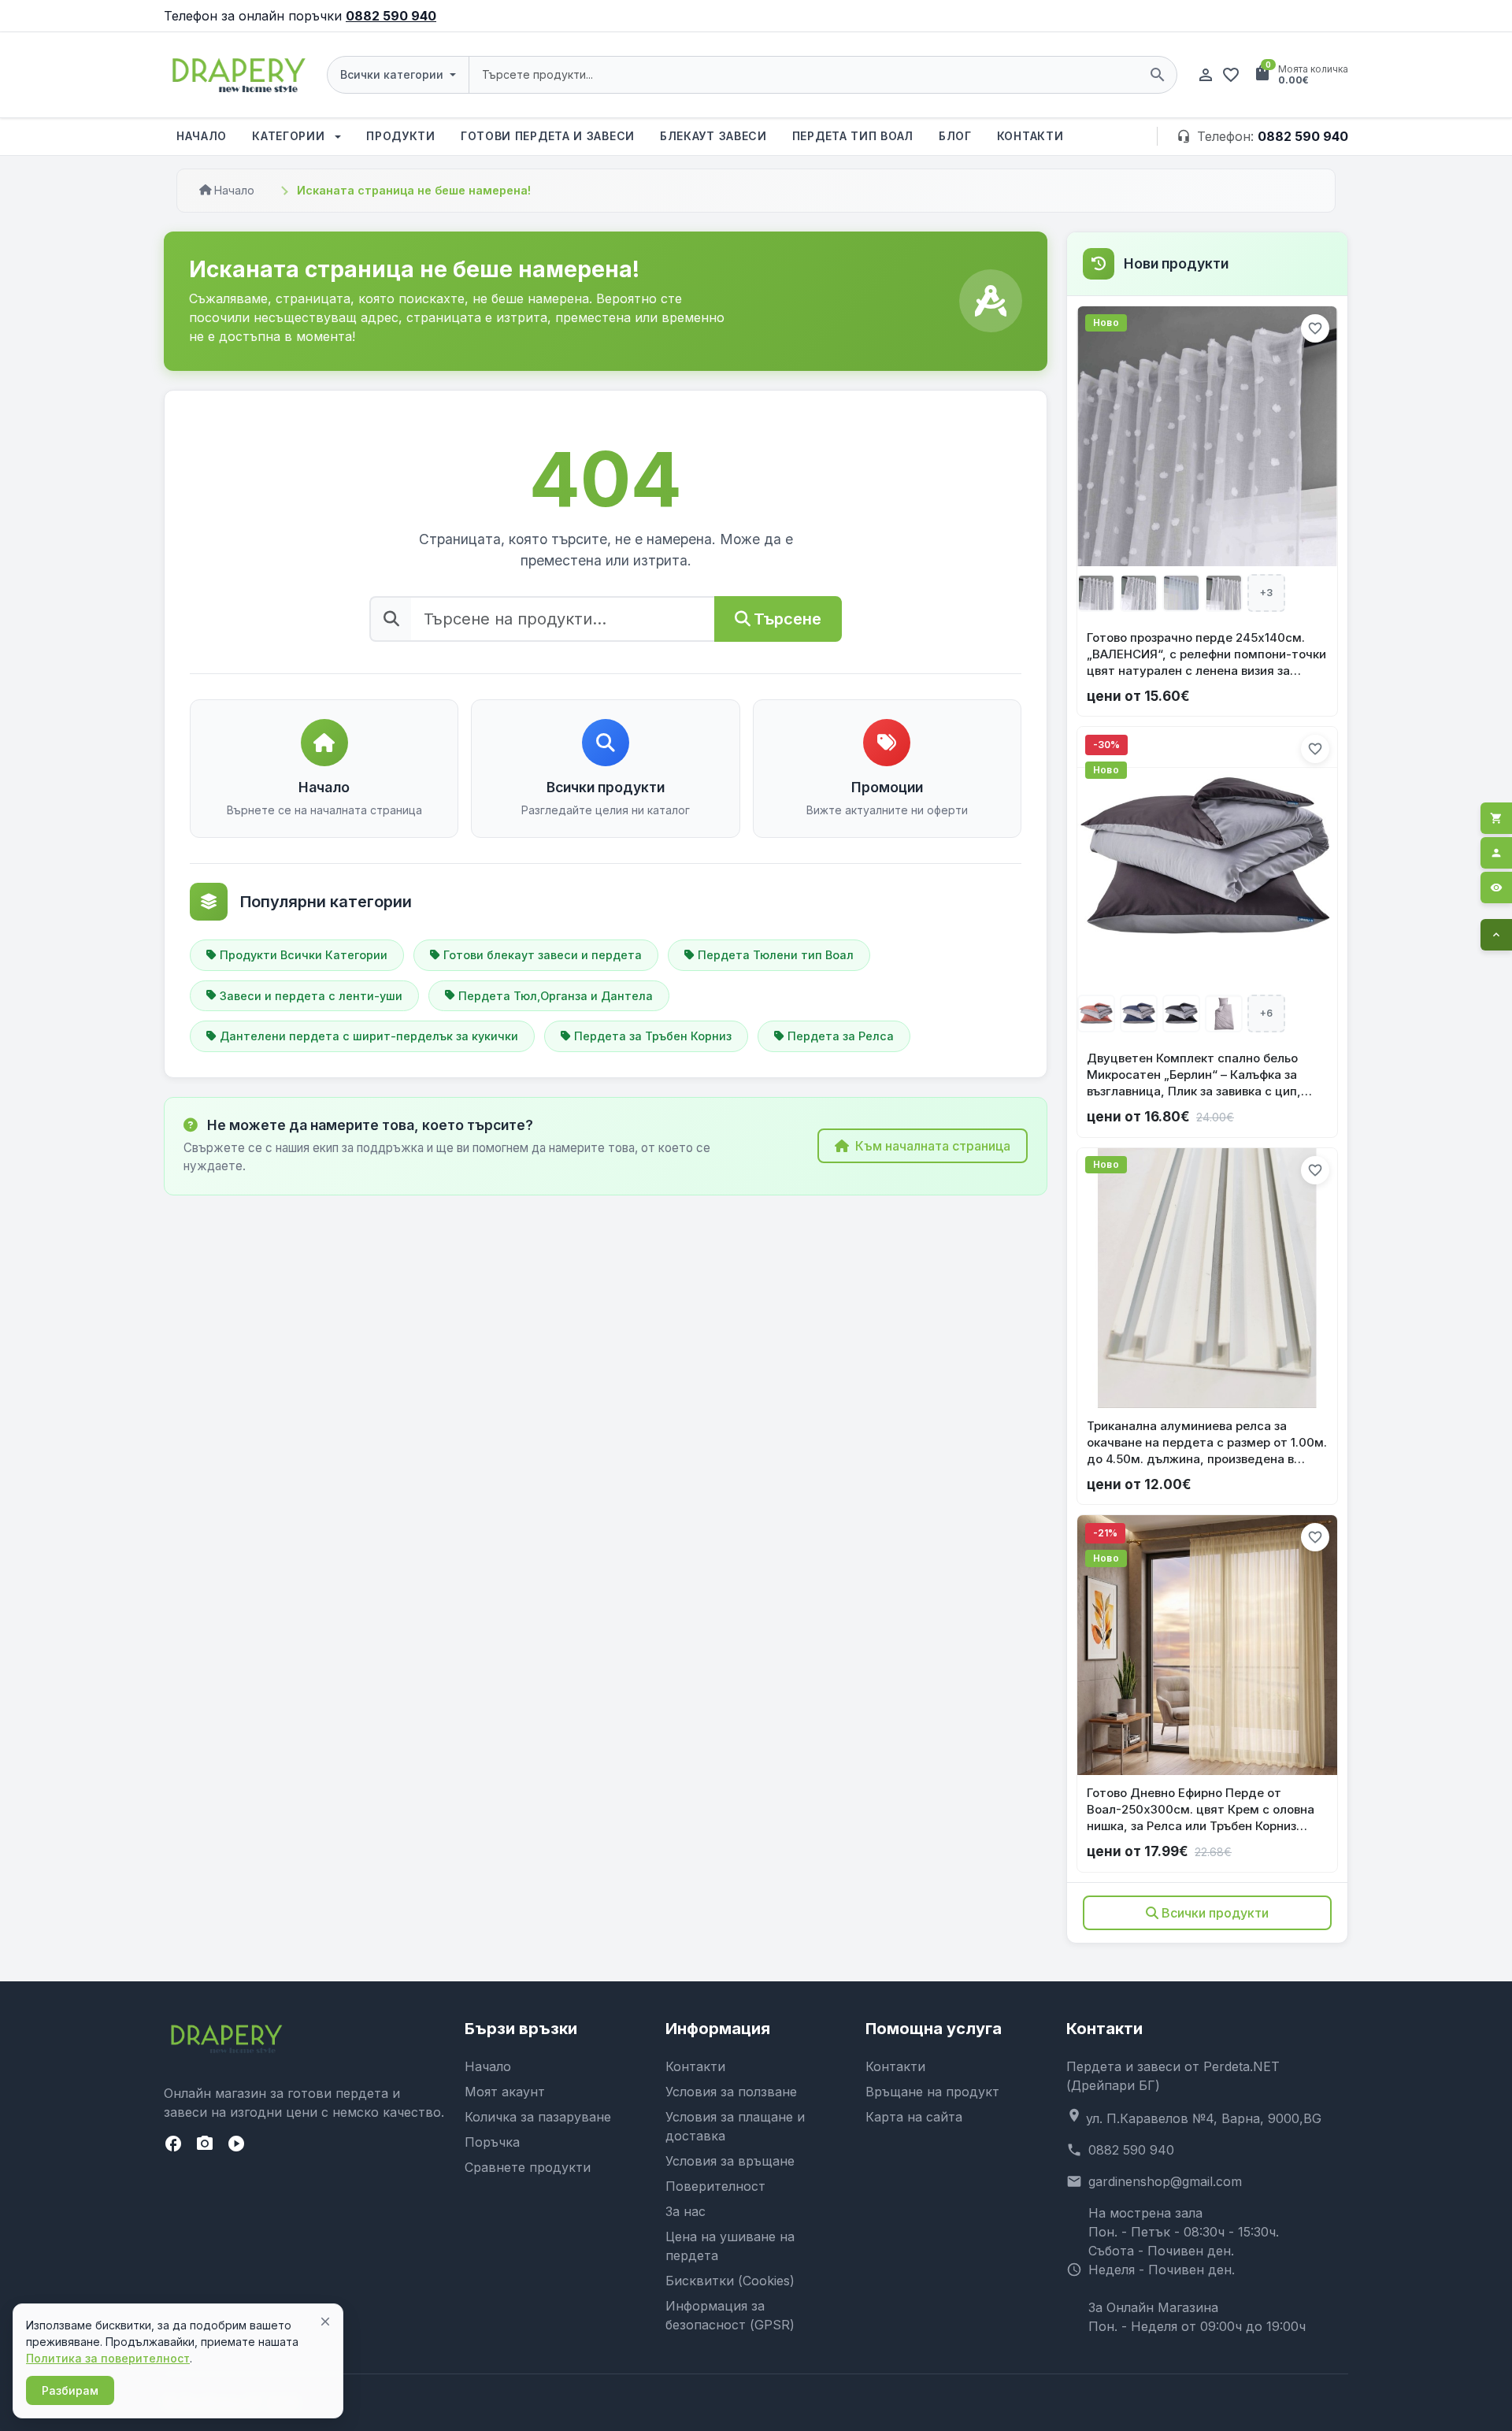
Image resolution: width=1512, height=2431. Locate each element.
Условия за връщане (730, 2161)
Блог (955, 136)
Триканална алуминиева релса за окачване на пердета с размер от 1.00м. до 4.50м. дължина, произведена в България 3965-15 (1207, 1443)
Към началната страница (933, 1146)
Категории (290, 136)
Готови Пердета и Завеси (548, 136)
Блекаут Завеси (713, 136)
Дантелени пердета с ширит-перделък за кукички (369, 1036)
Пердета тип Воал (853, 136)
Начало (202, 136)
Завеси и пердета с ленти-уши (311, 996)
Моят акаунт (505, 2092)
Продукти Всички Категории (304, 955)
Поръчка (492, 2142)
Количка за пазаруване (538, 2117)
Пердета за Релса (841, 1036)
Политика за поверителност (108, 2358)
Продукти (401, 136)
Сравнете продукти (528, 2167)
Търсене (787, 619)
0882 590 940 (391, 16)
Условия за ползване (731, 2092)
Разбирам (70, 2390)
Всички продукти (1215, 1913)
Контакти (1030, 136)
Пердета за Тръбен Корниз (653, 1036)
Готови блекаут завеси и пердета (543, 955)
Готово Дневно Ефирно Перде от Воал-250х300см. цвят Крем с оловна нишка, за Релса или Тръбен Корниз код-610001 (1201, 1810)
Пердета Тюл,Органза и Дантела (556, 996)
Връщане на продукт (932, 2092)
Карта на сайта (914, 2117)
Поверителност (715, 2186)
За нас (686, 2211)
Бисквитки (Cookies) (730, 2281)
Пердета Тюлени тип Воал (776, 955)
